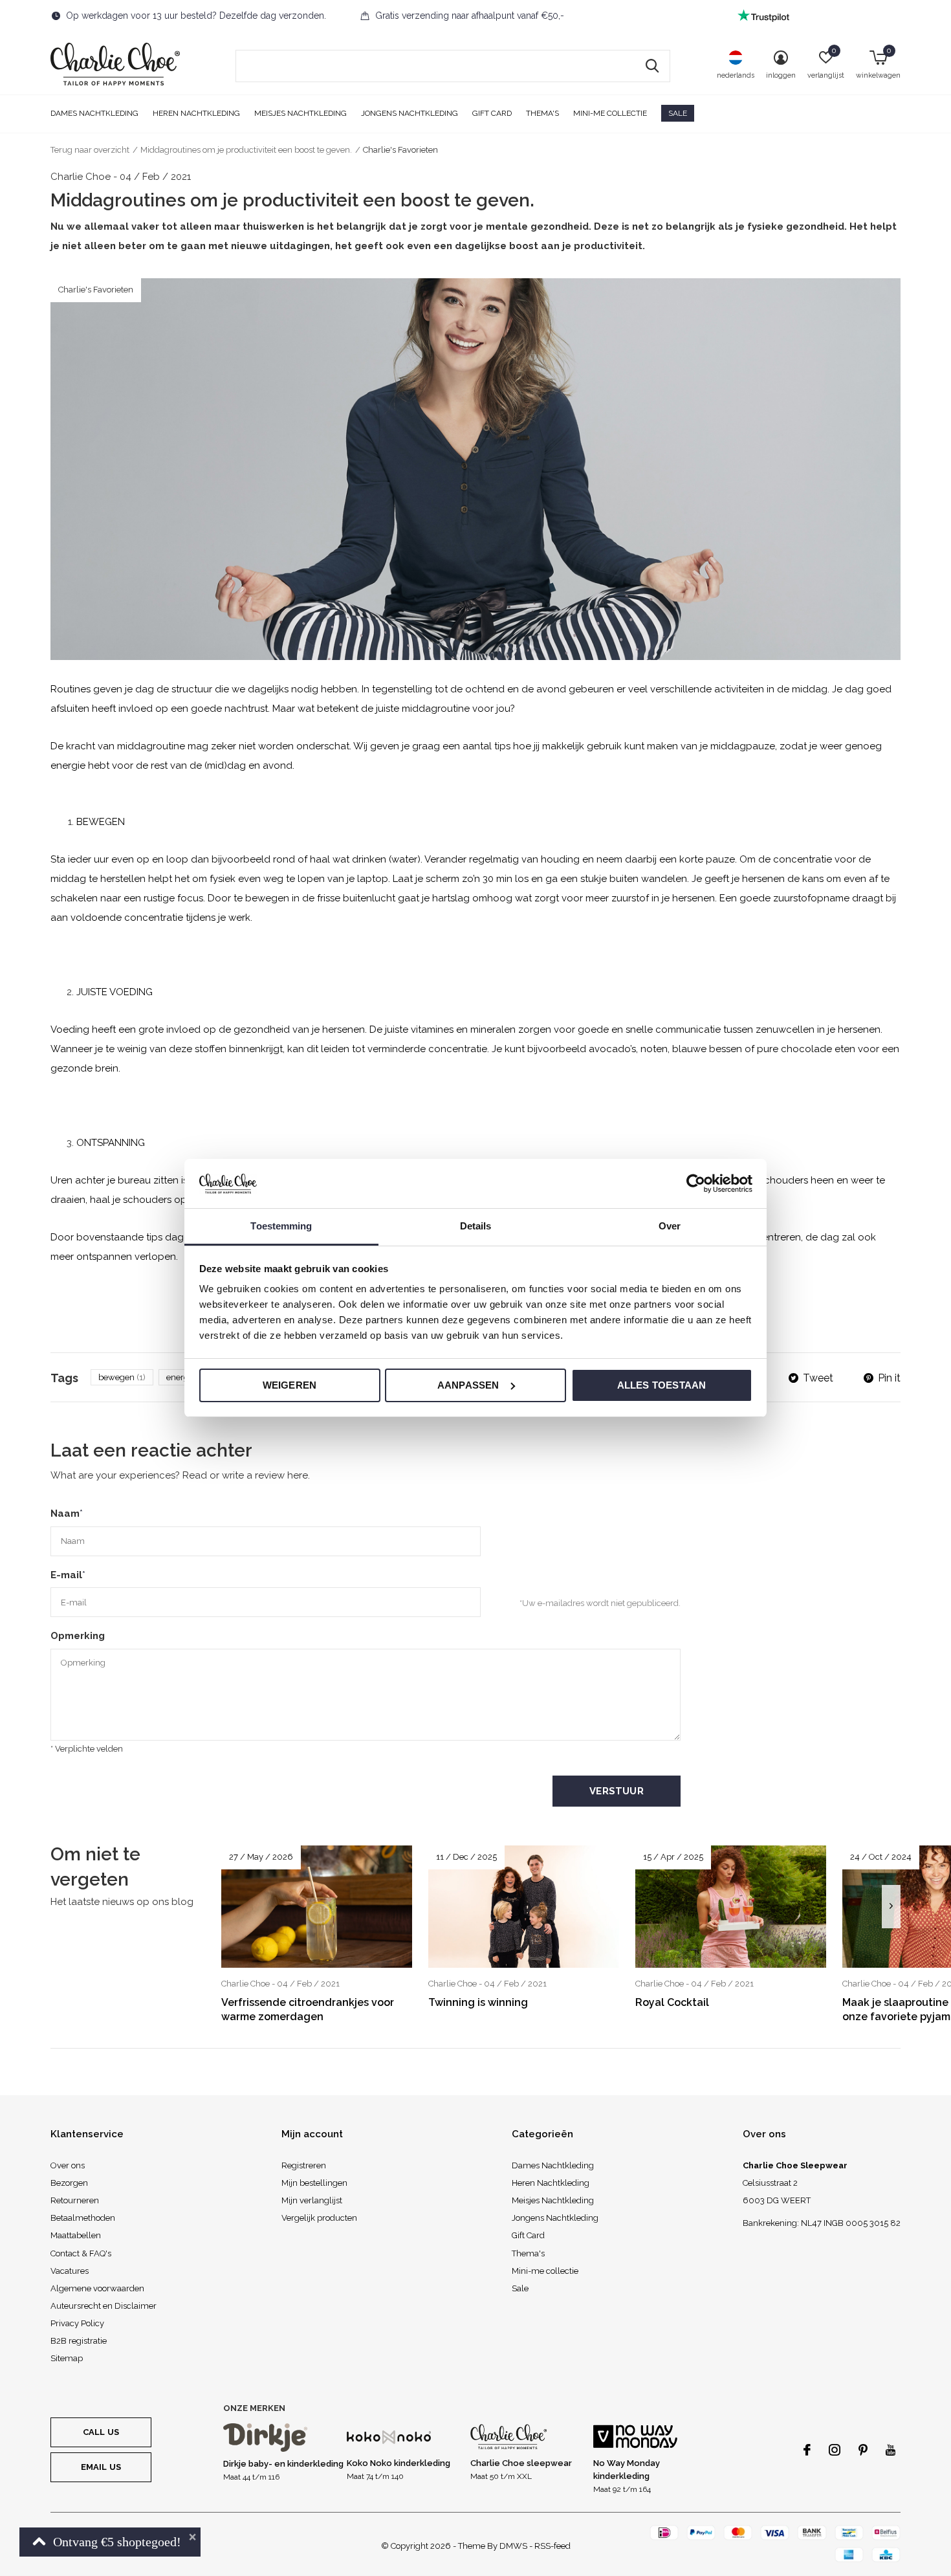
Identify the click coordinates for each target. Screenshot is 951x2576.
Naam (67, 1514)
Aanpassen (468, 1385)
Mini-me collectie (610, 113)
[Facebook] (807, 2450)
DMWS (513, 2546)
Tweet (818, 1378)
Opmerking (78, 1636)
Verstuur (617, 1791)
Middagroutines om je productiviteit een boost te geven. (246, 150)
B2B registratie (79, 2341)
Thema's (542, 113)
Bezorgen (69, 2183)
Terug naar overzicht (90, 150)
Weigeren (290, 1385)
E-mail (68, 1575)
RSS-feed (552, 2546)
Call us (101, 2432)
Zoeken (652, 66)
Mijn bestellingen (314, 2183)
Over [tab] (670, 1226)
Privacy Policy (77, 2323)
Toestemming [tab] (281, 1226)
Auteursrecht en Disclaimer (104, 2306)
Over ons (68, 2165)
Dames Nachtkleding (94, 113)
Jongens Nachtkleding (410, 113)
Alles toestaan (662, 1385)
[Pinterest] (863, 2450)
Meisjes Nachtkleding (301, 113)
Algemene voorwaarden (97, 2288)
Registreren (304, 2165)
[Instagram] (835, 2450)
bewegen (122, 1377)
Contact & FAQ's (81, 2253)
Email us (101, 2467)
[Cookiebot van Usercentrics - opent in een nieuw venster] (696, 1183)
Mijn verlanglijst (312, 2200)
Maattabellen (76, 2235)
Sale (678, 113)
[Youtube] (891, 2450)
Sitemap (67, 2358)
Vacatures (70, 2271)
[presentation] (891, 1907)
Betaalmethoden (83, 2218)
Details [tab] (476, 1226)
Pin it (889, 1378)
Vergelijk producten (319, 2218)
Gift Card (492, 113)
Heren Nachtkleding (196, 113)
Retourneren (75, 2200)
